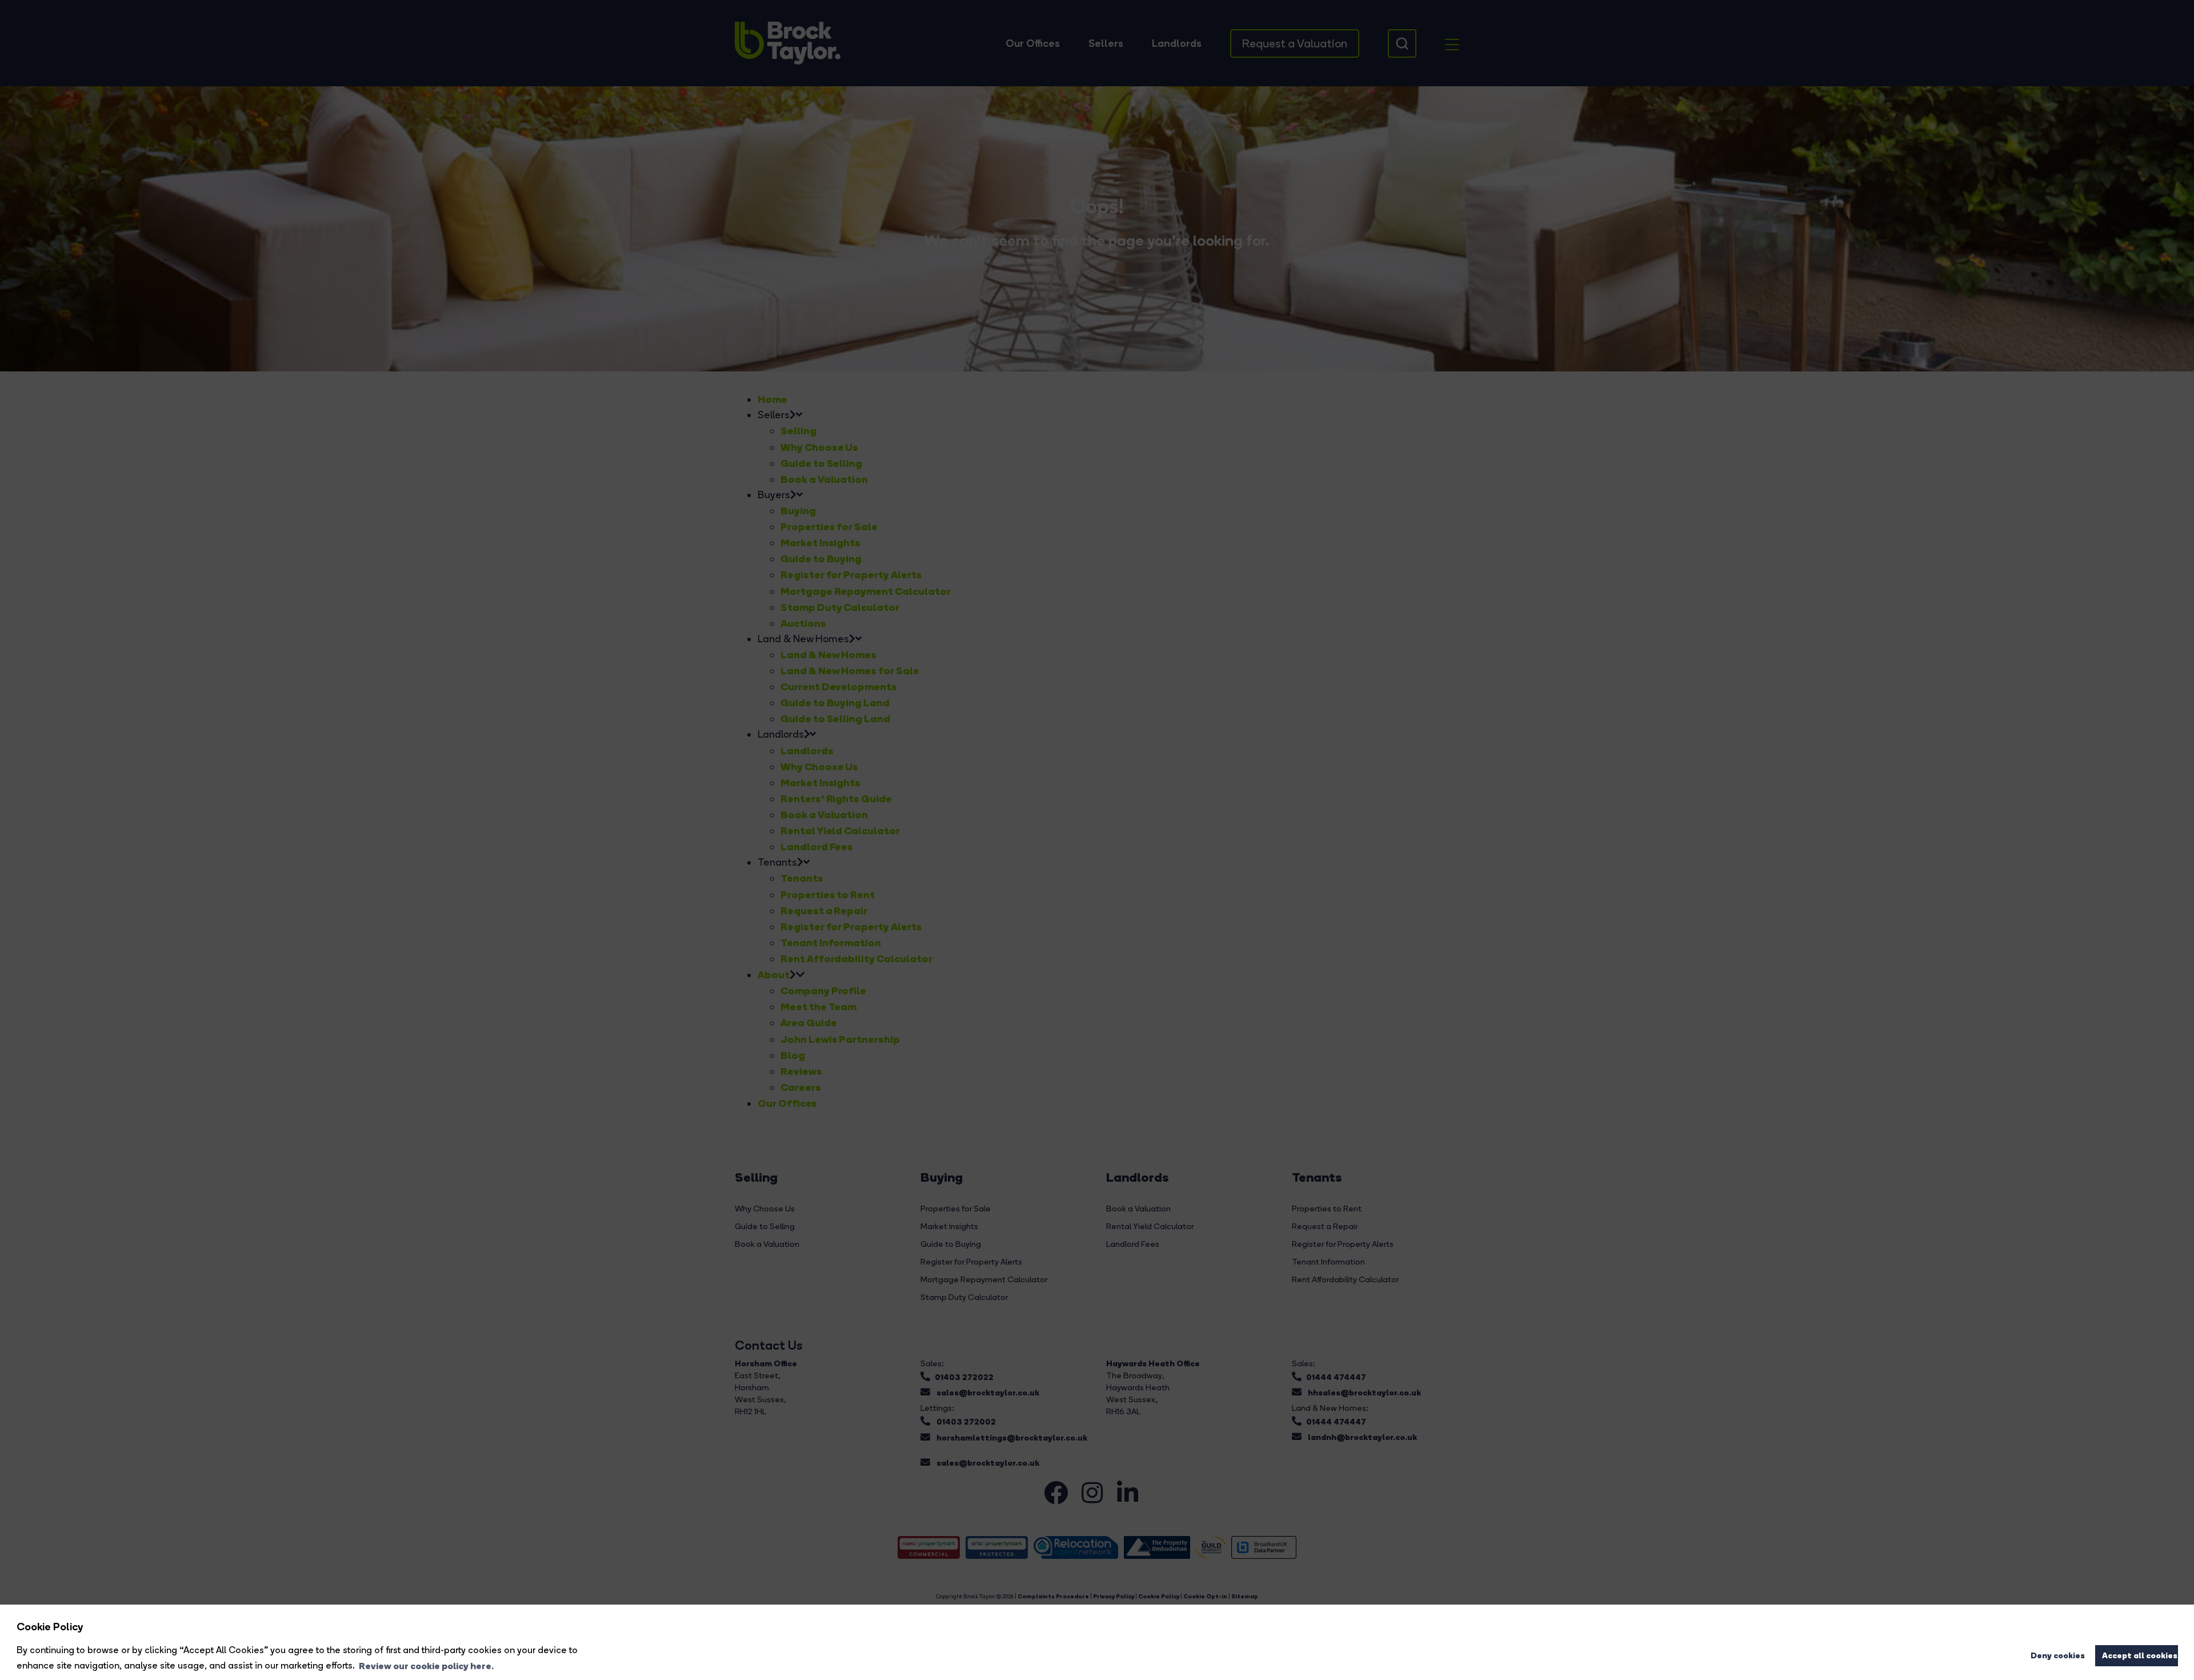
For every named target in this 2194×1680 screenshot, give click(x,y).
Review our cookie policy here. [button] (426, 1666)
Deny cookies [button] (2058, 1655)
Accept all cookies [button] (2140, 1655)
